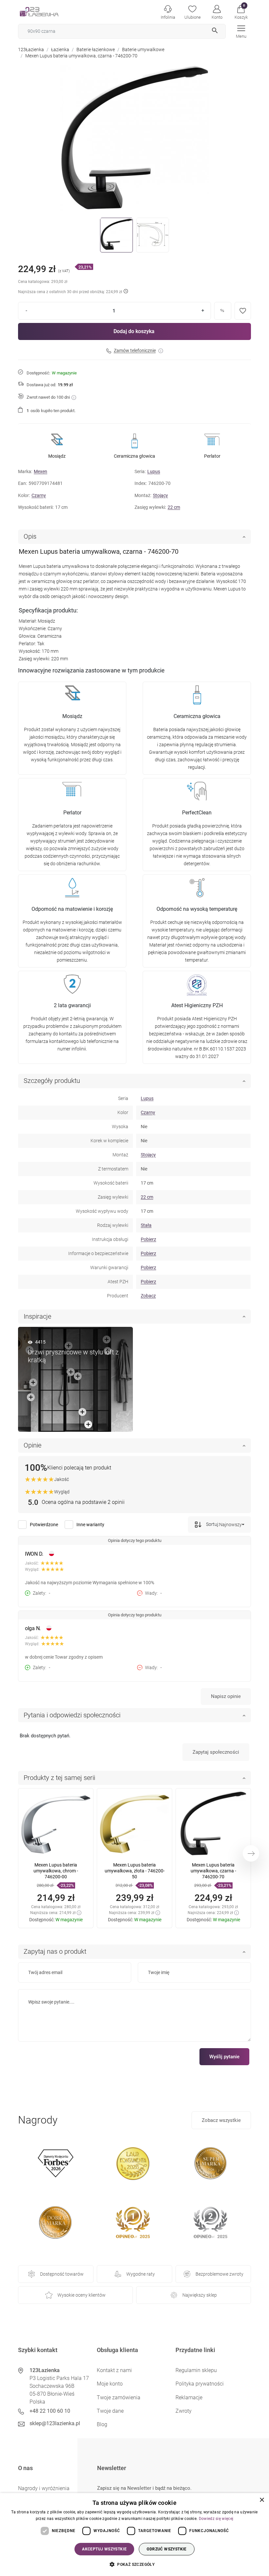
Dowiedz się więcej (216, 2519)
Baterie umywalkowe (143, 50)
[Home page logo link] (49, 11)
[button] (241, 11)
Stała (146, 1225)
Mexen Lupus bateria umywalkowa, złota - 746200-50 (135, 1871)
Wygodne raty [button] (141, 2274)
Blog (102, 2424)
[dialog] (134, 2535)
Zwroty (184, 2411)
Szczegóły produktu (52, 1081)
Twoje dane (110, 2411)
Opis (30, 536)
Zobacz (148, 1296)
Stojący (160, 495)
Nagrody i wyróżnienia (44, 2488)
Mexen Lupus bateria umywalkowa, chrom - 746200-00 (56, 1871)
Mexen (41, 471)
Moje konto (110, 2384)
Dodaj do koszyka (134, 331)
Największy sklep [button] (200, 2295)
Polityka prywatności (200, 2384)
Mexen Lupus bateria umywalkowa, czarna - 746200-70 (213, 1871)
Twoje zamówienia (119, 2397)
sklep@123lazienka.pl (55, 2423)
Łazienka (60, 50)
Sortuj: (212, 1524)
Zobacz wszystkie (221, 2120)
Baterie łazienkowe (96, 50)
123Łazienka (31, 50)
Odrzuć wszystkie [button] (166, 2549)
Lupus (154, 471)
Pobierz (148, 1239)
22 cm (174, 507)
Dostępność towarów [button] (62, 2274)
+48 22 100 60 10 (50, 2411)
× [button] (262, 2500)
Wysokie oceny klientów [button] (82, 2295)
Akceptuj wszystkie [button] (104, 2549)
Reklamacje (189, 2397)
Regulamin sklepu (196, 2370)
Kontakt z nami (114, 2370)
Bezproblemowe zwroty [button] (219, 2274)
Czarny (39, 495)
